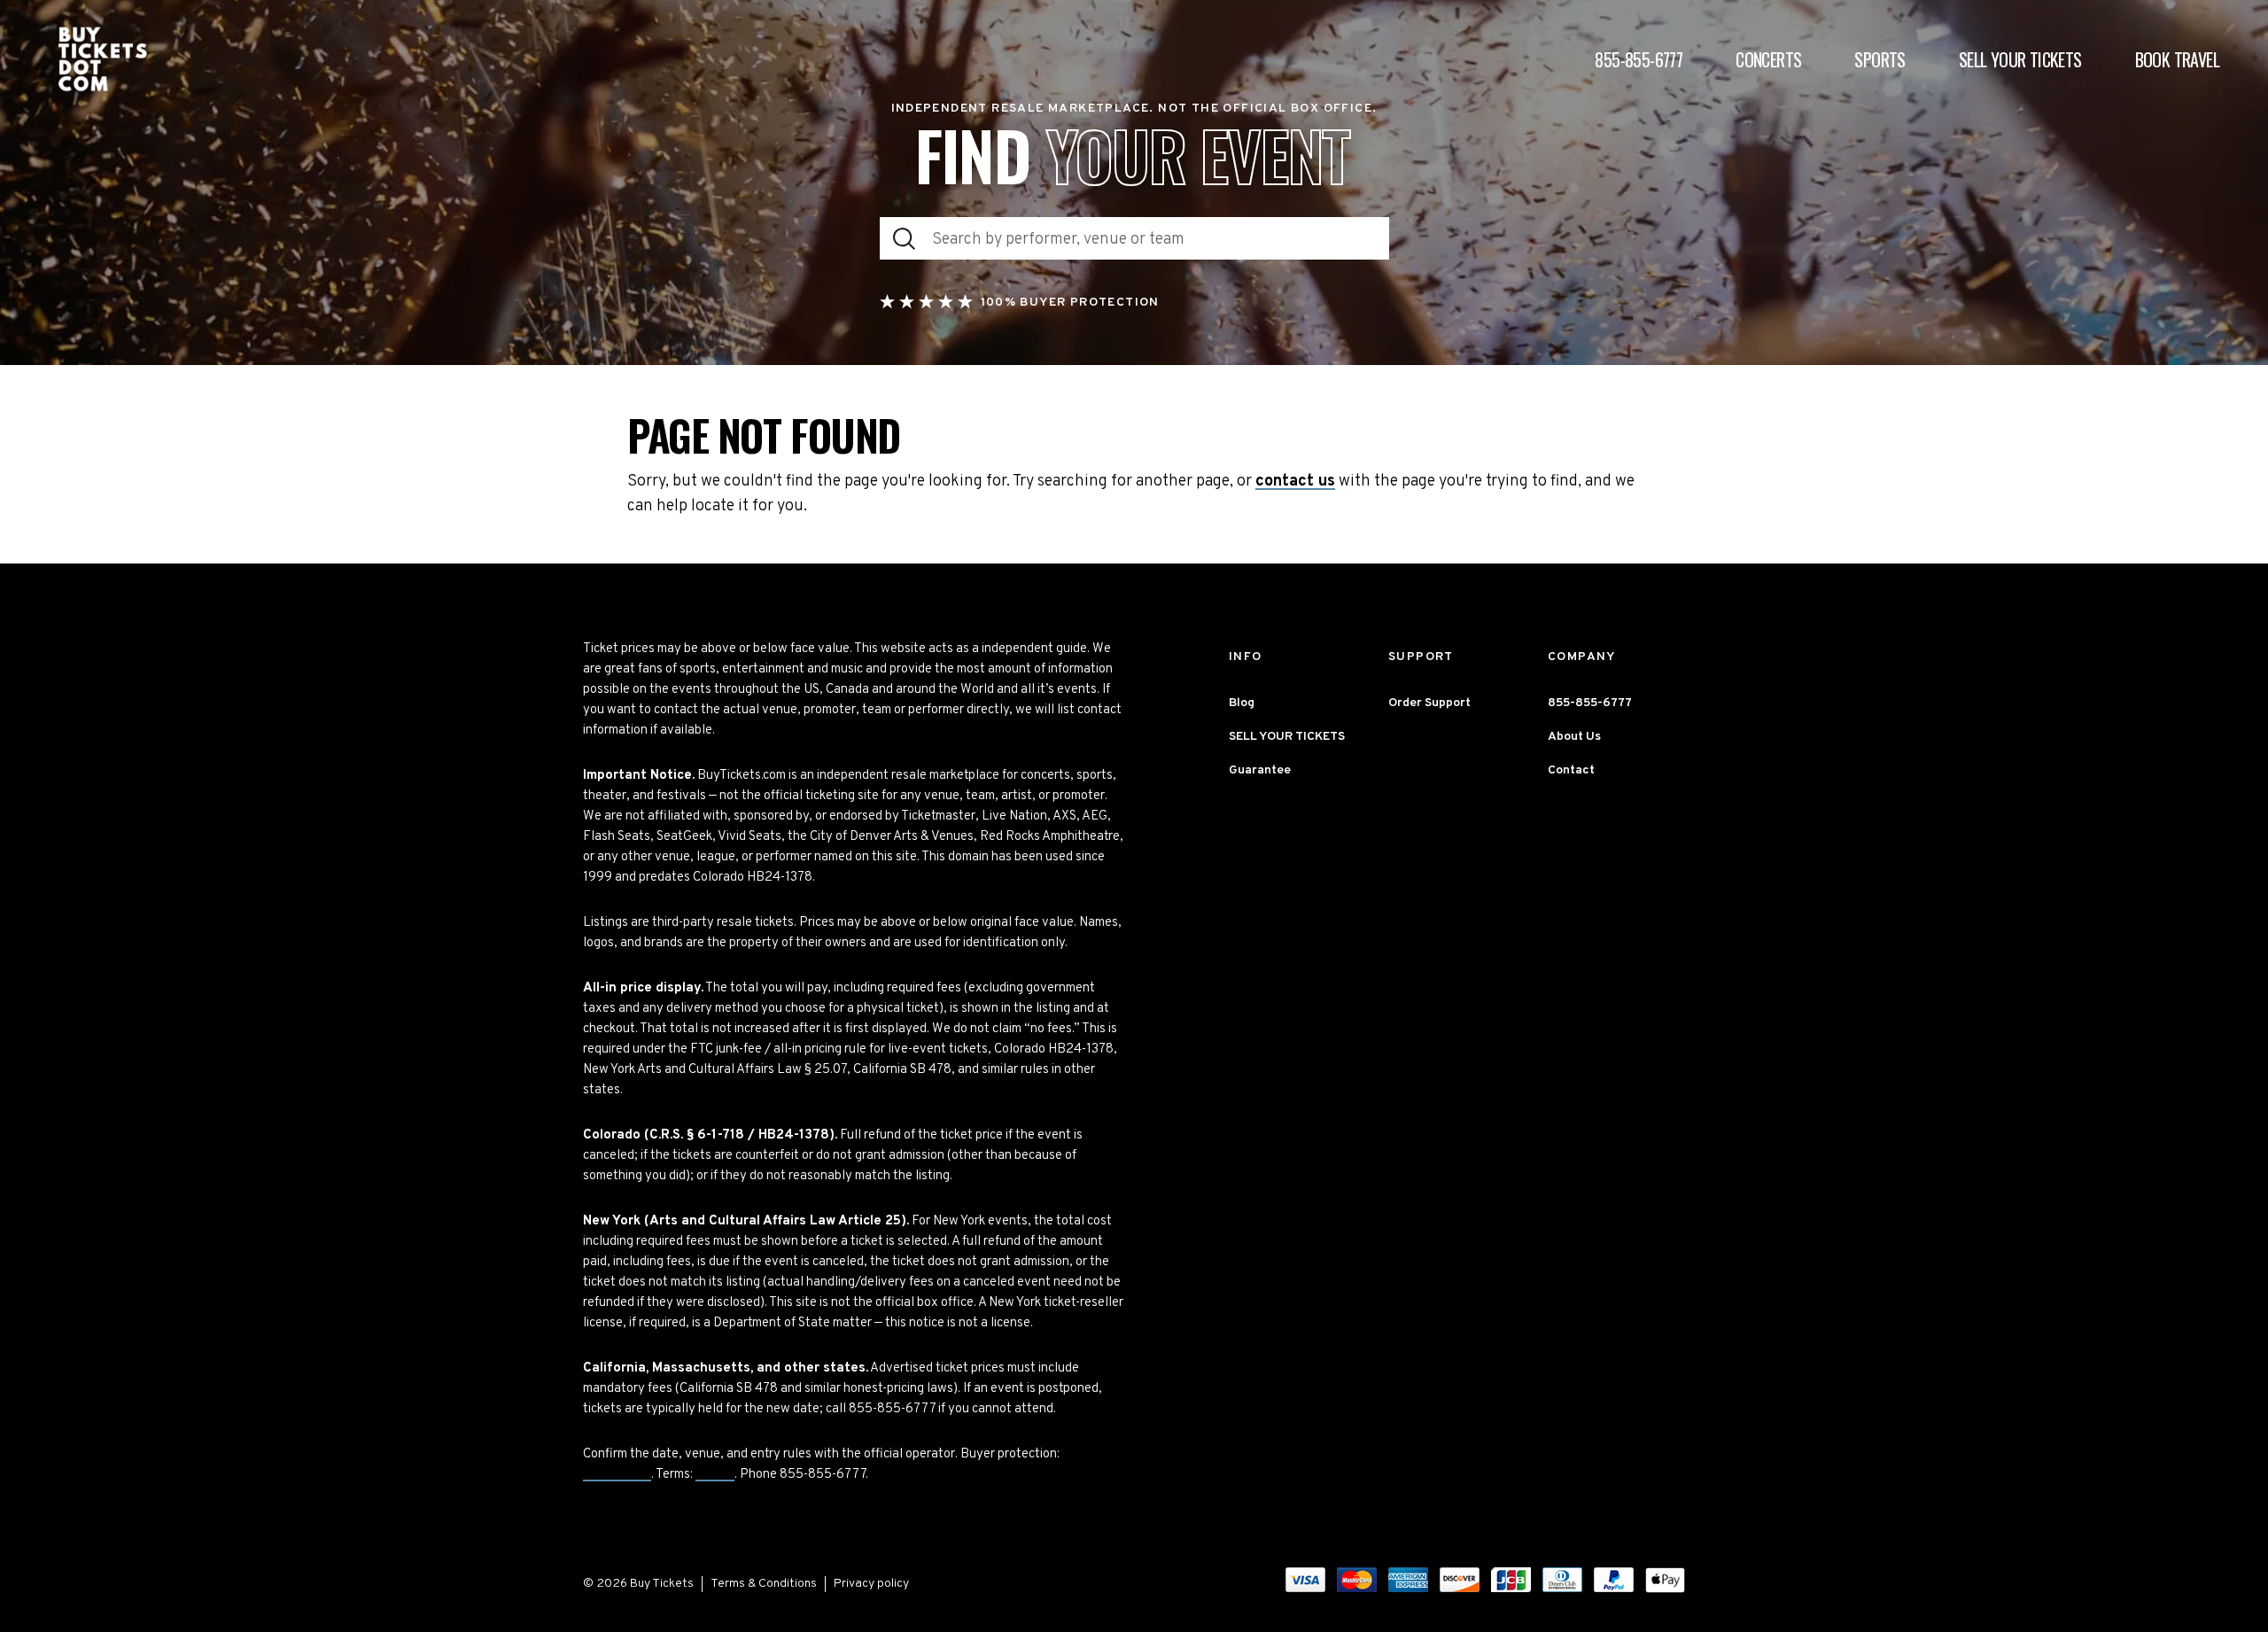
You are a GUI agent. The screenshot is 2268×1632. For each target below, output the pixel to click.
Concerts (1768, 59)
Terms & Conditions (764, 1584)
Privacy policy (871, 1584)
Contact (1571, 770)
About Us (1574, 737)
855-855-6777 (1639, 59)
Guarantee (617, 1475)
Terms (715, 1475)
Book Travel (2177, 59)
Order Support (1429, 703)
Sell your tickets (2020, 59)
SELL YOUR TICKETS (1287, 737)
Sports (1880, 59)
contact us (1295, 482)
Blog (1242, 703)
